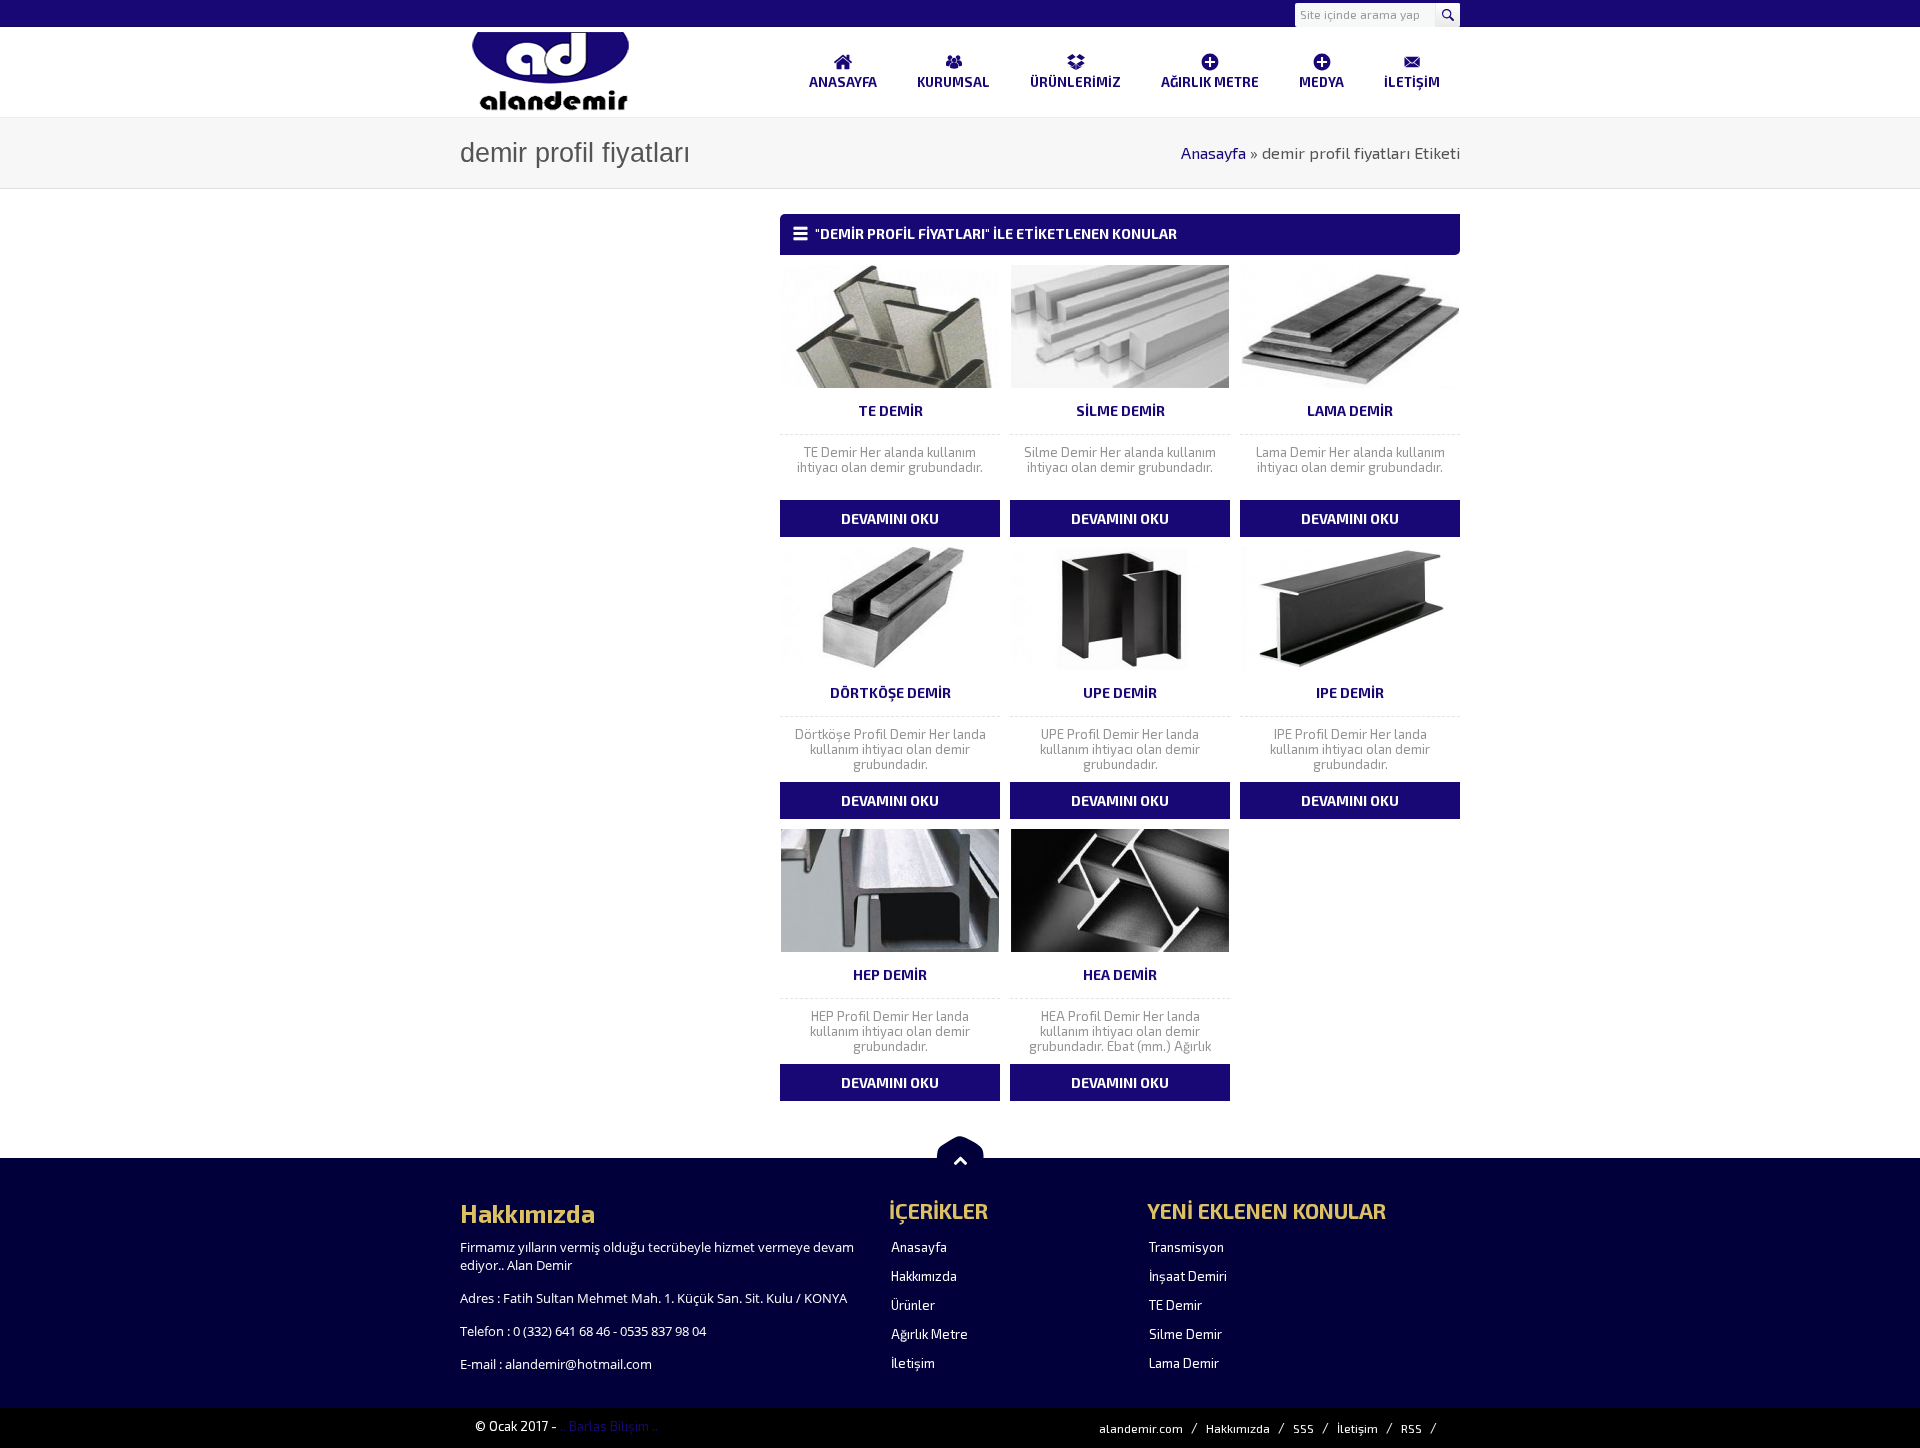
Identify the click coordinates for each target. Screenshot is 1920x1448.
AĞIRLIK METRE (1210, 82)
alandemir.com (1141, 1428)
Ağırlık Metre (929, 1334)
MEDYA (1321, 82)
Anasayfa (1213, 152)
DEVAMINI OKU (890, 518)
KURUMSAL (953, 82)
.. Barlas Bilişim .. (609, 1426)
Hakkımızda (924, 1276)
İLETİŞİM (1412, 82)
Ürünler (913, 1305)
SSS (1303, 1428)
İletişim (913, 1363)
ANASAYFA (843, 82)
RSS (1411, 1428)
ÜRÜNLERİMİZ (1075, 82)
